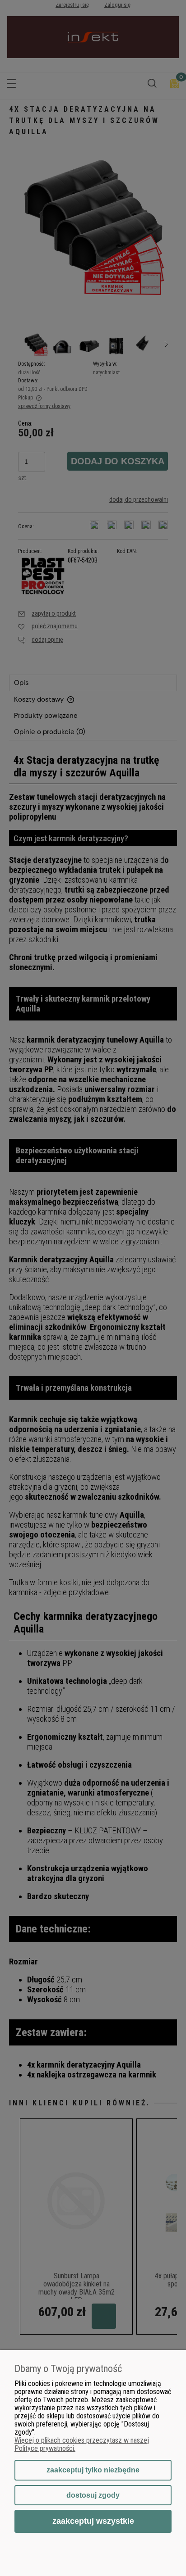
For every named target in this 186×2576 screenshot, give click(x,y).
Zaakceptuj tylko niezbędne (93, 2470)
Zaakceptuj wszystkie (93, 2521)
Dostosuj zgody (93, 2495)
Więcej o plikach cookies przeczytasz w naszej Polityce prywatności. (82, 2444)
